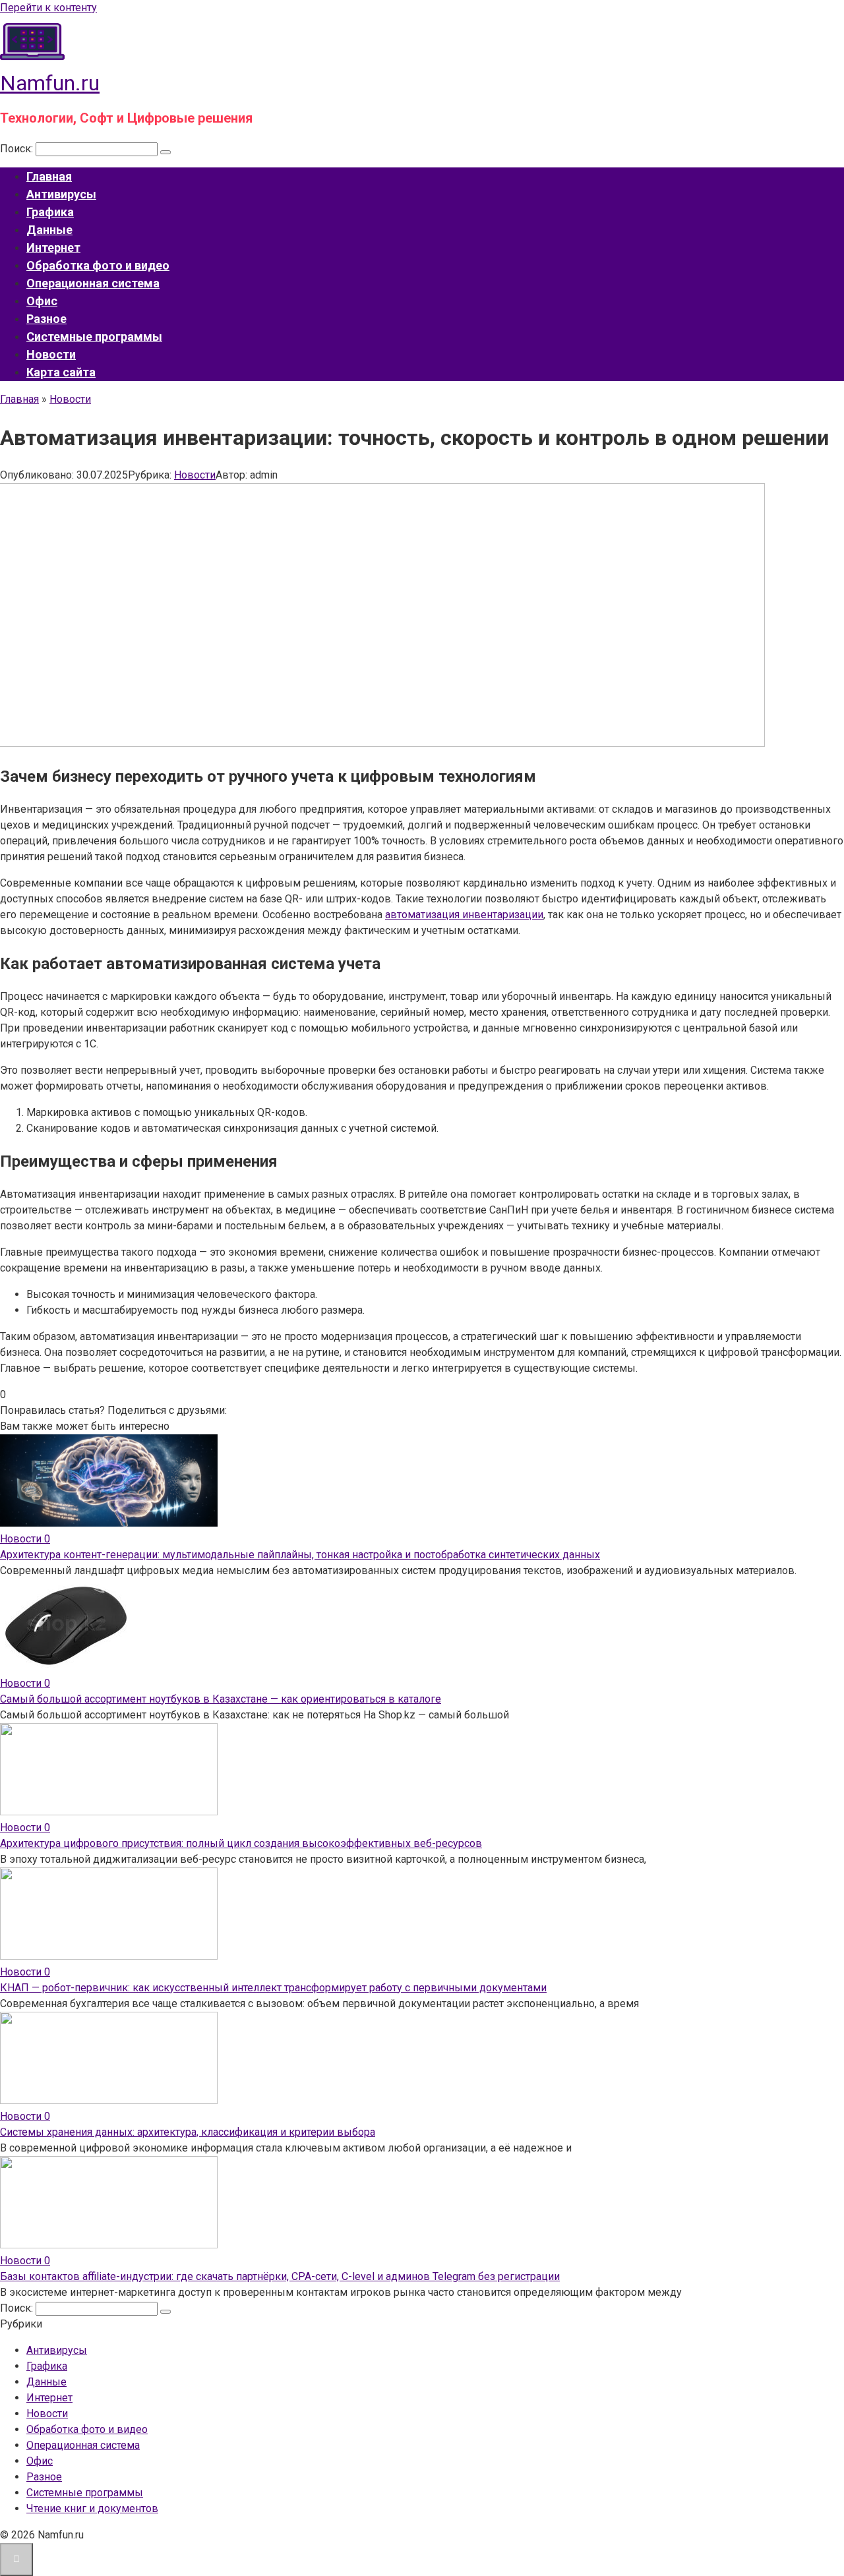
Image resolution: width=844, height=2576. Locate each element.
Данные (49, 230)
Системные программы (94, 337)
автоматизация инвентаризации (464, 915)
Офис (42, 301)
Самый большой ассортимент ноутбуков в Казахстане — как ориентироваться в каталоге (221, 1699)
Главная (49, 176)
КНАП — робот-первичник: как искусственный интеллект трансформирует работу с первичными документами (273, 1988)
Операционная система (93, 283)
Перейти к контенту (48, 8)
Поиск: (18, 149)
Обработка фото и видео (98, 265)
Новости (51, 354)
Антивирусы (61, 194)
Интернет (53, 248)
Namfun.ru (50, 83)
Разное (46, 319)
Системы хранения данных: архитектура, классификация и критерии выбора (188, 2132)
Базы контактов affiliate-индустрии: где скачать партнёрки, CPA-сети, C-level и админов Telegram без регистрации (280, 2276)
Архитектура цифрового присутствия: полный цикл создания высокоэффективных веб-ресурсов (241, 1843)
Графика (50, 212)
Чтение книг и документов (92, 2508)
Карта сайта (61, 372)
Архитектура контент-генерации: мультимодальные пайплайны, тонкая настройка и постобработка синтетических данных (300, 1555)
